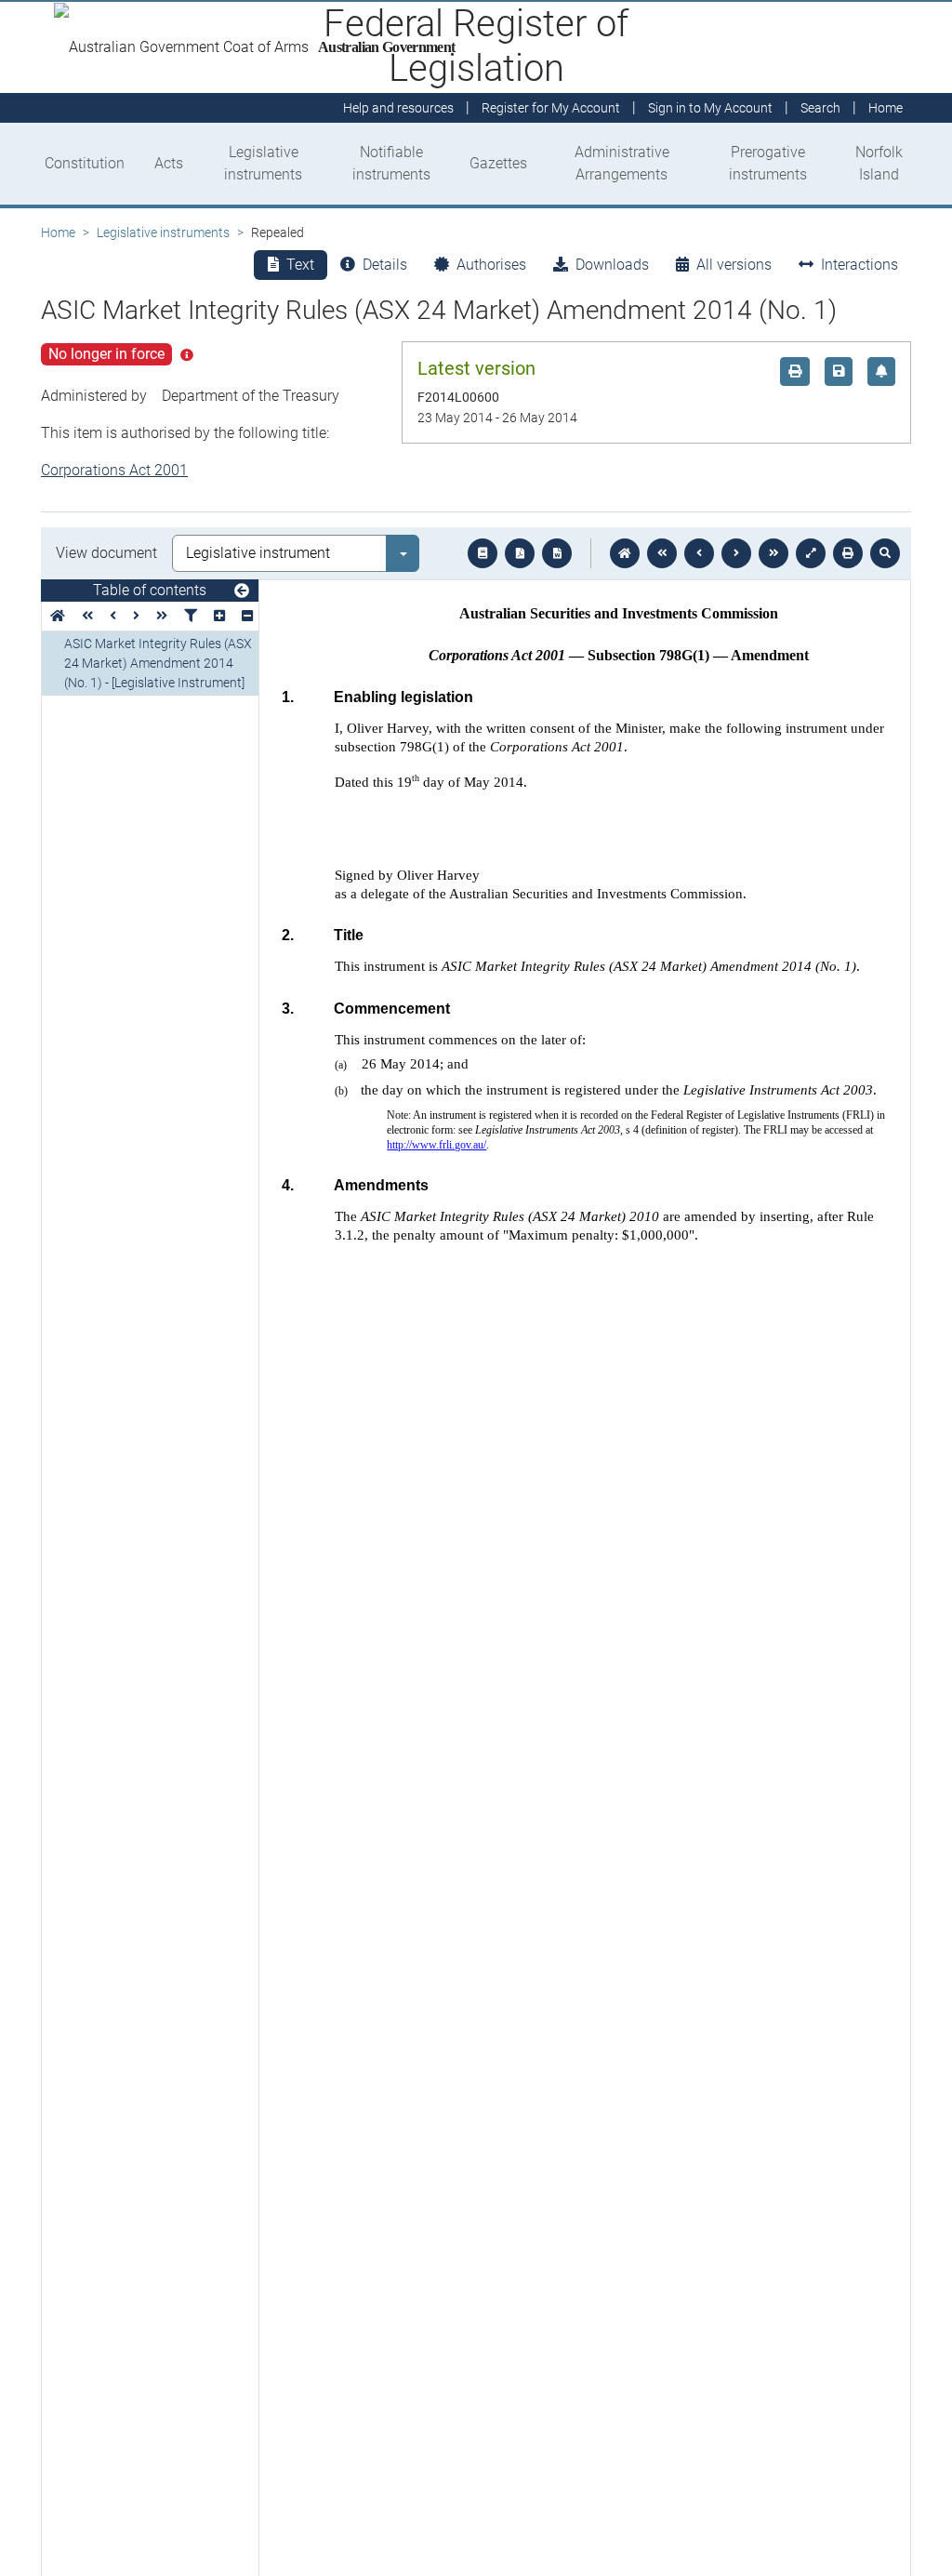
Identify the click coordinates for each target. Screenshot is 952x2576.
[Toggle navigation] (242, 591)
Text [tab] (300, 265)
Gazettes (498, 163)
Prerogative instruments (768, 163)
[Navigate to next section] (736, 553)
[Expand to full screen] (811, 553)
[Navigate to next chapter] (773, 553)
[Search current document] (885, 553)
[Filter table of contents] (191, 616)
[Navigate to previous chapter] (662, 553)
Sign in (710, 108)
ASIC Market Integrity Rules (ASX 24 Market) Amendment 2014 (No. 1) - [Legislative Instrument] (158, 663)
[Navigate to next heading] (136, 616)
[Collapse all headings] (247, 616)
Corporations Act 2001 (114, 470)
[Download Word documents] (557, 553)
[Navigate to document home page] (58, 616)
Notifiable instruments (391, 163)
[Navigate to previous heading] (113, 616)
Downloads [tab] (612, 265)
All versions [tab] (734, 265)
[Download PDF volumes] (520, 553)
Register (551, 108)
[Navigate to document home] (625, 553)
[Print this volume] (848, 553)
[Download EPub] (483, 553)
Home (58, 232)
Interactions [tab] (859, 265)
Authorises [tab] (491, 265)
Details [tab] (385, 265)
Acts (169, 163)
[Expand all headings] (219, 616)
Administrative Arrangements (622, 163)
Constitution (85, 163)
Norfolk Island (879, 163)
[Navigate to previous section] (699, 553)
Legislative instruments (263, 163)
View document (106, 553)
